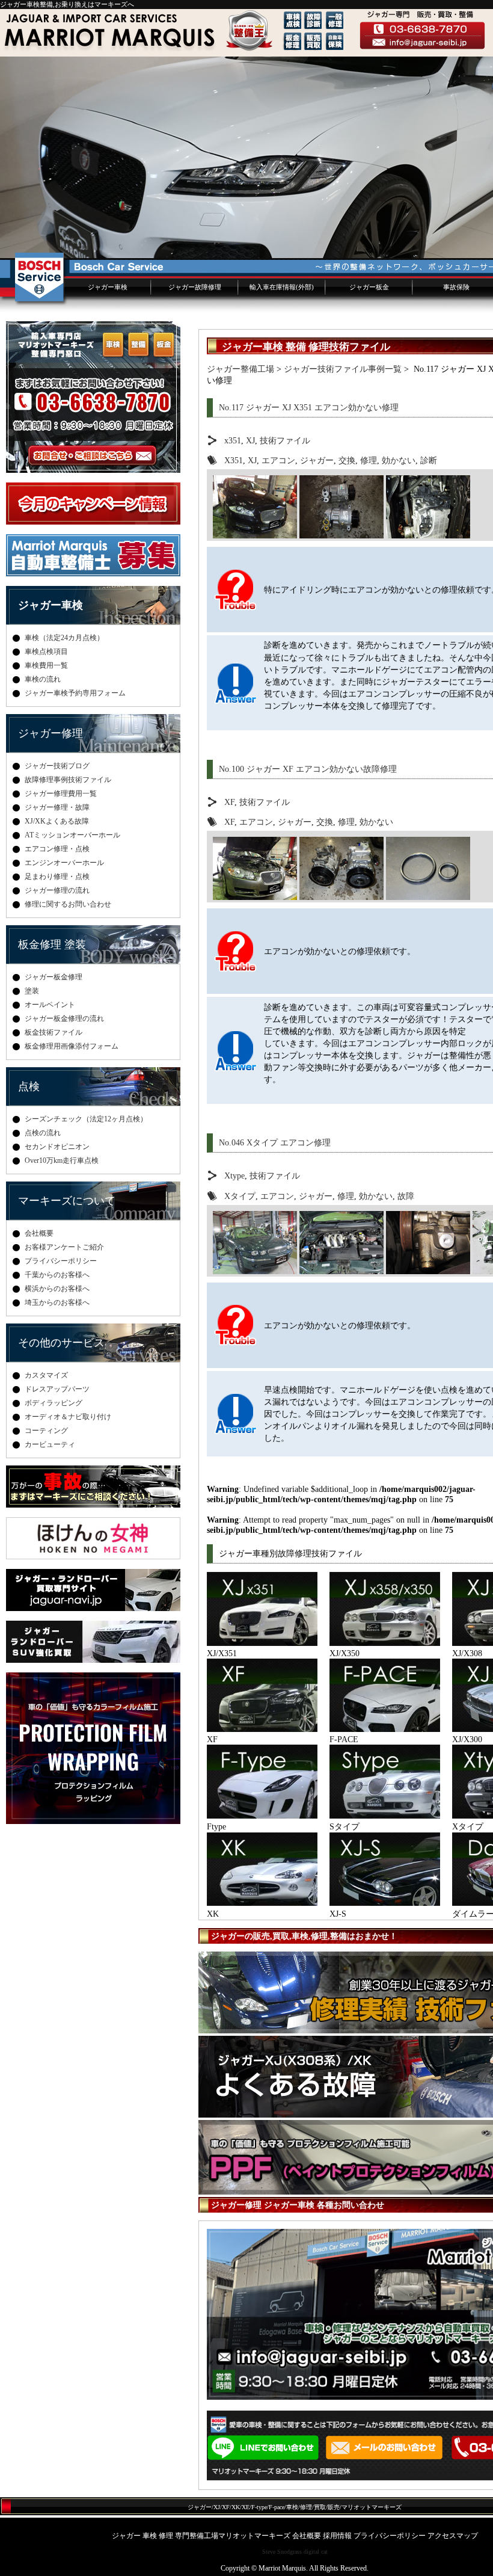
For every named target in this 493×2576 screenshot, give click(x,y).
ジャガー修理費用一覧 (61, 793)
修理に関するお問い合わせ (68, 904)
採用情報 (337, 2536)
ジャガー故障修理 (195, 287)
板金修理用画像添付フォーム (72, 1046)
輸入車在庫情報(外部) (282, 287)
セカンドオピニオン (57, 1147)
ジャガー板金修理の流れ (64, 1018)
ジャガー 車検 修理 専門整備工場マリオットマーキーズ (201, 2536)
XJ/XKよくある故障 (57, 821)
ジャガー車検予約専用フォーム (75, 693)
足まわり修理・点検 (57, 877)
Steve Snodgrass (282, 2552)
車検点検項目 (46, 652)
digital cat (316, 2552)
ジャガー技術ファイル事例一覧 (343, 369)
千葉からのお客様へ (57, 1275)
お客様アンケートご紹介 (64, 1247)
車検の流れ (43, 679)
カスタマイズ (46, 1375)
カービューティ (50, 1444)
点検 (29, 1086)
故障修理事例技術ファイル (68, 780)
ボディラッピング (54, 1403)
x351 (233, 440)
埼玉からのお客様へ (57, 1302)
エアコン (278, 460)
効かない (399, 460)
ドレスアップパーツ (57, 1389)
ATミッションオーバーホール (72, 835)
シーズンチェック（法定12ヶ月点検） (86, 1119)
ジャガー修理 (51, 733)
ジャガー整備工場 (240, 369)
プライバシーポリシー (61, 1261)
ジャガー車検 (108, 287)
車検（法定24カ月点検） (64, 638)
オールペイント (50, 1005)
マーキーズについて (67, 1201)
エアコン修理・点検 (57, 849)
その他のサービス (61, 1343)
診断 (429, 460)
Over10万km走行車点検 (62, 1160)
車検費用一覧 (46, 665)
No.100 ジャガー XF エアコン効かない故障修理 (308, 769)
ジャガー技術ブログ (57, 766)
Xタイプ (240, 1196)
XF (229, 802)
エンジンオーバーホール (64, 863)
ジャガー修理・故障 (57, 807)
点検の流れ (43, 1133)
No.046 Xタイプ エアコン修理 (275, 1142)
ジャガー (317, 460)
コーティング (46, 1431)
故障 (406, 1196)
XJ (250, 440)
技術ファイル (285, 440)
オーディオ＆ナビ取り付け (68, 1417)
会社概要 (39, 1233)
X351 (234, 460)
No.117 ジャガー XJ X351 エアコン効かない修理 (309, 407)
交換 (347, 460)
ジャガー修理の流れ (57, 890)
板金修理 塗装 (52, 944)
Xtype (234, 1176)
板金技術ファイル (54, 1032)
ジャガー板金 (369, 287)
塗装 (32, 991)
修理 (369, 460)
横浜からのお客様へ (57, 1289)
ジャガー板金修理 (54, 977)
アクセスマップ (453, 2536)
